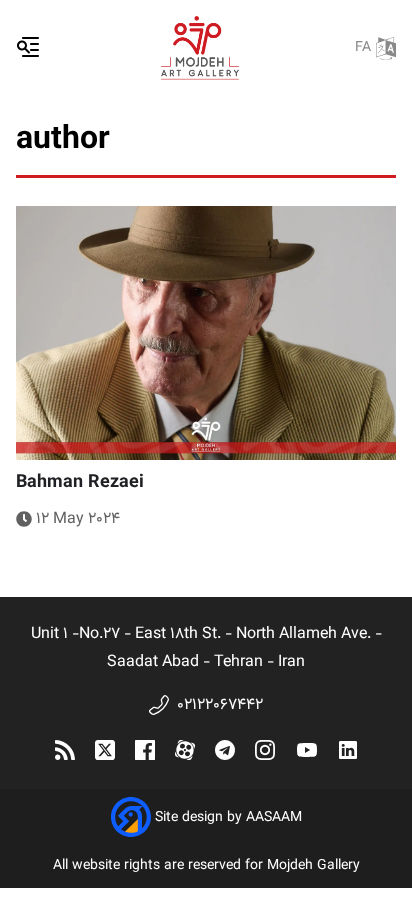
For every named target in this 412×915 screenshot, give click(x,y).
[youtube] (307, 750)
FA (363, 48)
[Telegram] (225, 750)
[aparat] (185, 750)
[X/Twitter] (105, 750)
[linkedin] (348, 750)
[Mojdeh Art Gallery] (200, 48)
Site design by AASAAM (228, 818)
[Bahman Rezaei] (206, 332)
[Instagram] (265, 750)
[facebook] (145, 750)
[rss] (65, 750)
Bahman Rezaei (80, 483)
